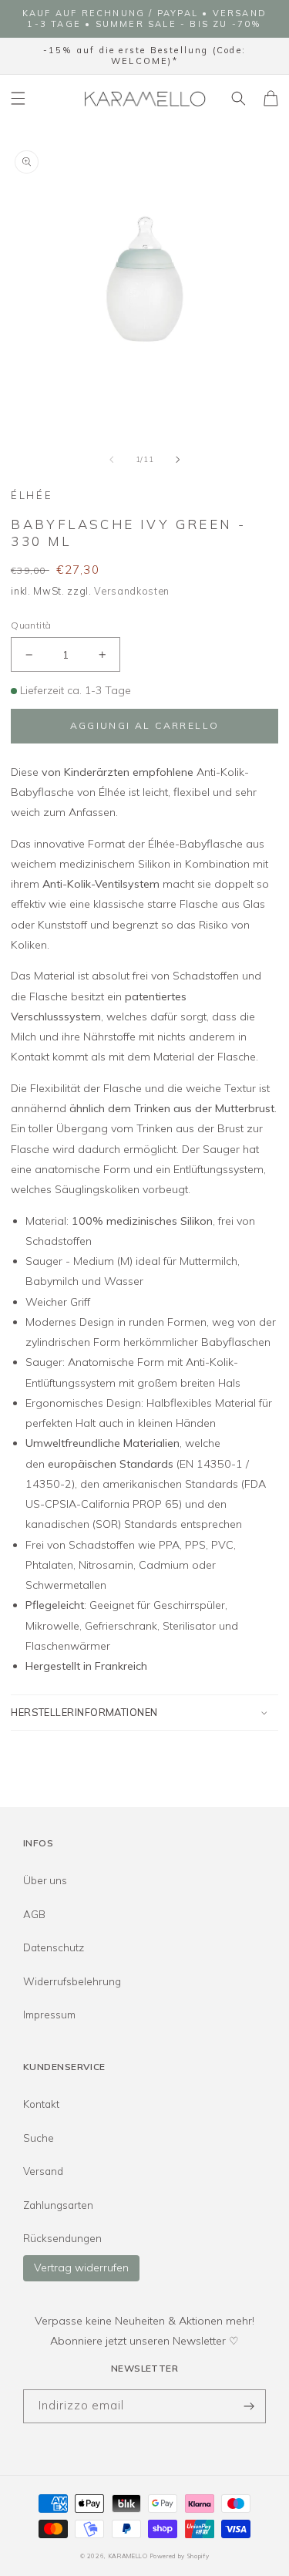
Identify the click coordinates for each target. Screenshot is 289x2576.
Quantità (31, 625)
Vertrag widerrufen (81, 2267)
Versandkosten (132, 591)
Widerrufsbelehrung (72, 1981)
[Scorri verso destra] (177, 460)
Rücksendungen (62, 2238)
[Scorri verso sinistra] (112, 460)
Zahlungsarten (58, 2205)
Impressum (49, 2015)
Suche (39, 2138)
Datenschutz (54, 1947)
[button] (18, 99)
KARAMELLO (128, 2556)
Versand (43, 2171)
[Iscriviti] (249, 2407)
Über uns (45, 1880)
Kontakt (41, 2104)
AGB (34, 1914)
